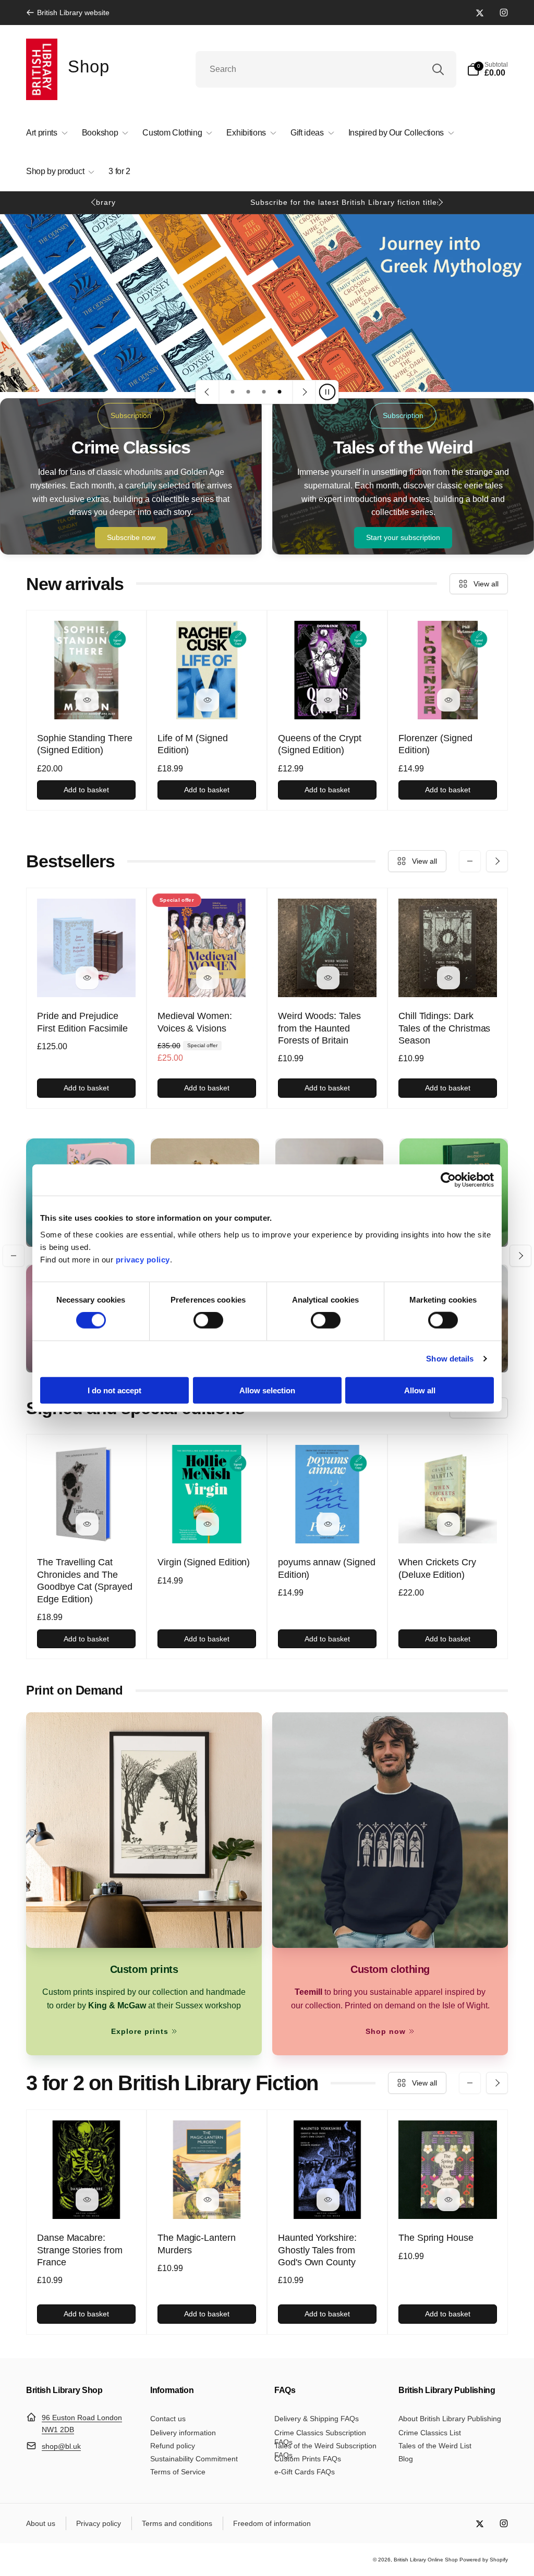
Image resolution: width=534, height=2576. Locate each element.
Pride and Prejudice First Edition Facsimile (82, 1022)
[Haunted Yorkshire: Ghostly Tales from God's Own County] (328, 2200)
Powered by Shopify (484, 2560)
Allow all (420, 1390)
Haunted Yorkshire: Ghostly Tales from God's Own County (317, 2250)
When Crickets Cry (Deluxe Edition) (437, 1568)
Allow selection (267, 1390)
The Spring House (436, 2238)
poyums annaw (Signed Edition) (327, 1568)
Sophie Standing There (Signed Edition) (85, 744)
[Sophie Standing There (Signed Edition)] (87, 700)
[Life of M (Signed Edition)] (208, 700)
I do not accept (114, 1390)
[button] (487, 69)
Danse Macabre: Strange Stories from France (80, 2250)
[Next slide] (304, 392)
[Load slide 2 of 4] (248, 392)
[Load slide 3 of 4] (264, 392)
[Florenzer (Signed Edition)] (448, 700)
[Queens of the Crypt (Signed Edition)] (328, 700)
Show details (450, 1359)
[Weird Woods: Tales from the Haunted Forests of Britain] (328, 978)
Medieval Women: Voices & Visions (195, 1022)
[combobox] (326, 69)
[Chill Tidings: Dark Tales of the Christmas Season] (448, 978)
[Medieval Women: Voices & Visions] (208, 978)
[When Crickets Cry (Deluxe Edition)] (448, 1524)
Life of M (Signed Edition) (193, 744)
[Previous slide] (208, 392)
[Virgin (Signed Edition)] (208, 1524)
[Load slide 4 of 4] (280, 392)
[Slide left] (94, 202)
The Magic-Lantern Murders (197, 2244)
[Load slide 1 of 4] (233, 392)
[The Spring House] (448, 2200)
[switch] (208, 1320)
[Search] (438, 69)
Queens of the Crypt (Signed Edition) (320, 744)
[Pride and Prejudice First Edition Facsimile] (87, 978)
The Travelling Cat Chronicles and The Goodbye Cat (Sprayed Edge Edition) (85, 1580)
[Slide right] (440, 202)
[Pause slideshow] (327, 392)
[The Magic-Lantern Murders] (208, 2200)
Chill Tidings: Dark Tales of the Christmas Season (444, 1028)
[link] (68, 13)
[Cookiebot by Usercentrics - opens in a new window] (448, 1180)
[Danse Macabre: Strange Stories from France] (87, 2200)
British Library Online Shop (426, 2560)
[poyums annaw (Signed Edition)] (328, 1524)
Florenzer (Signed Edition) (435, 744)
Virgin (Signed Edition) (204, 1562)
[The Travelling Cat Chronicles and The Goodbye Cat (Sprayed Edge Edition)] (87, 1524)
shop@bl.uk (61, 2446)
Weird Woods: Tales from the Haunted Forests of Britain (319, 1028)
